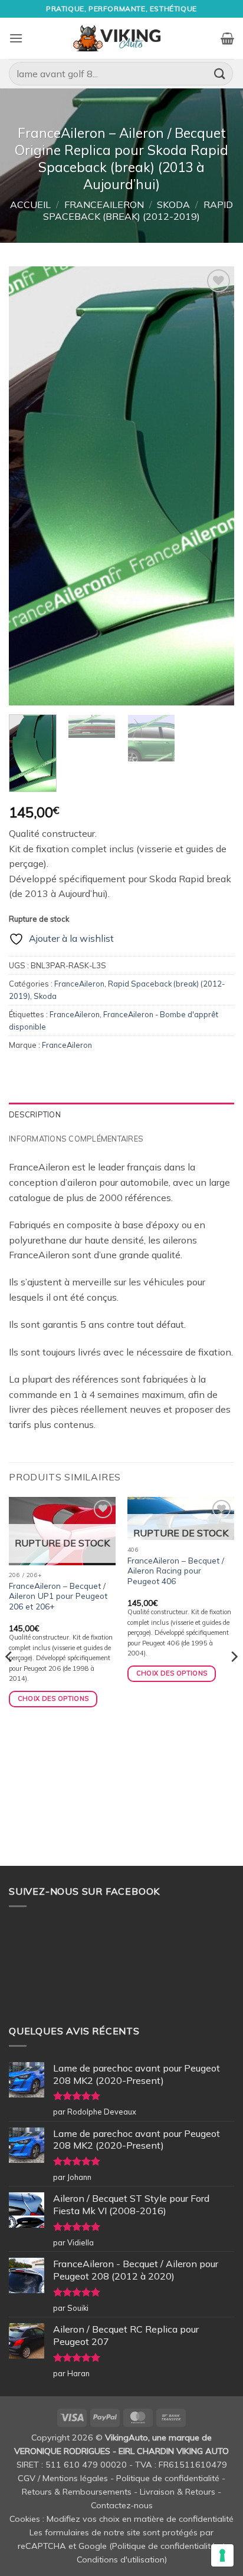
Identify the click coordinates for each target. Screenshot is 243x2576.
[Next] (215, 486)
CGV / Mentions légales (63, 2478)
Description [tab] (35, 1114)
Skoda (173, 205)
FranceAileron (104, 205)
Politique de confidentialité (168, 2478)
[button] (16, 38)
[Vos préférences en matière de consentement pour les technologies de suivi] (222, 2555)
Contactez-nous (122, 2505)
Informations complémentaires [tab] (76, 1139)
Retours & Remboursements (77, 2492)
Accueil (30, 205)
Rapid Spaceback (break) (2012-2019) (138, 210)
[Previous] (28, 486)
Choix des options (53, 1698)
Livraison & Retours (178, 2492)
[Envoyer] (220, 73)
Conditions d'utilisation (121, 2559)
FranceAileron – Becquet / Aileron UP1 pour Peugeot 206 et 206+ (58, 1596)
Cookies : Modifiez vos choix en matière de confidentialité (121, 2519)
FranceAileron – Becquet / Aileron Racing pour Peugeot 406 (176, 1571)
